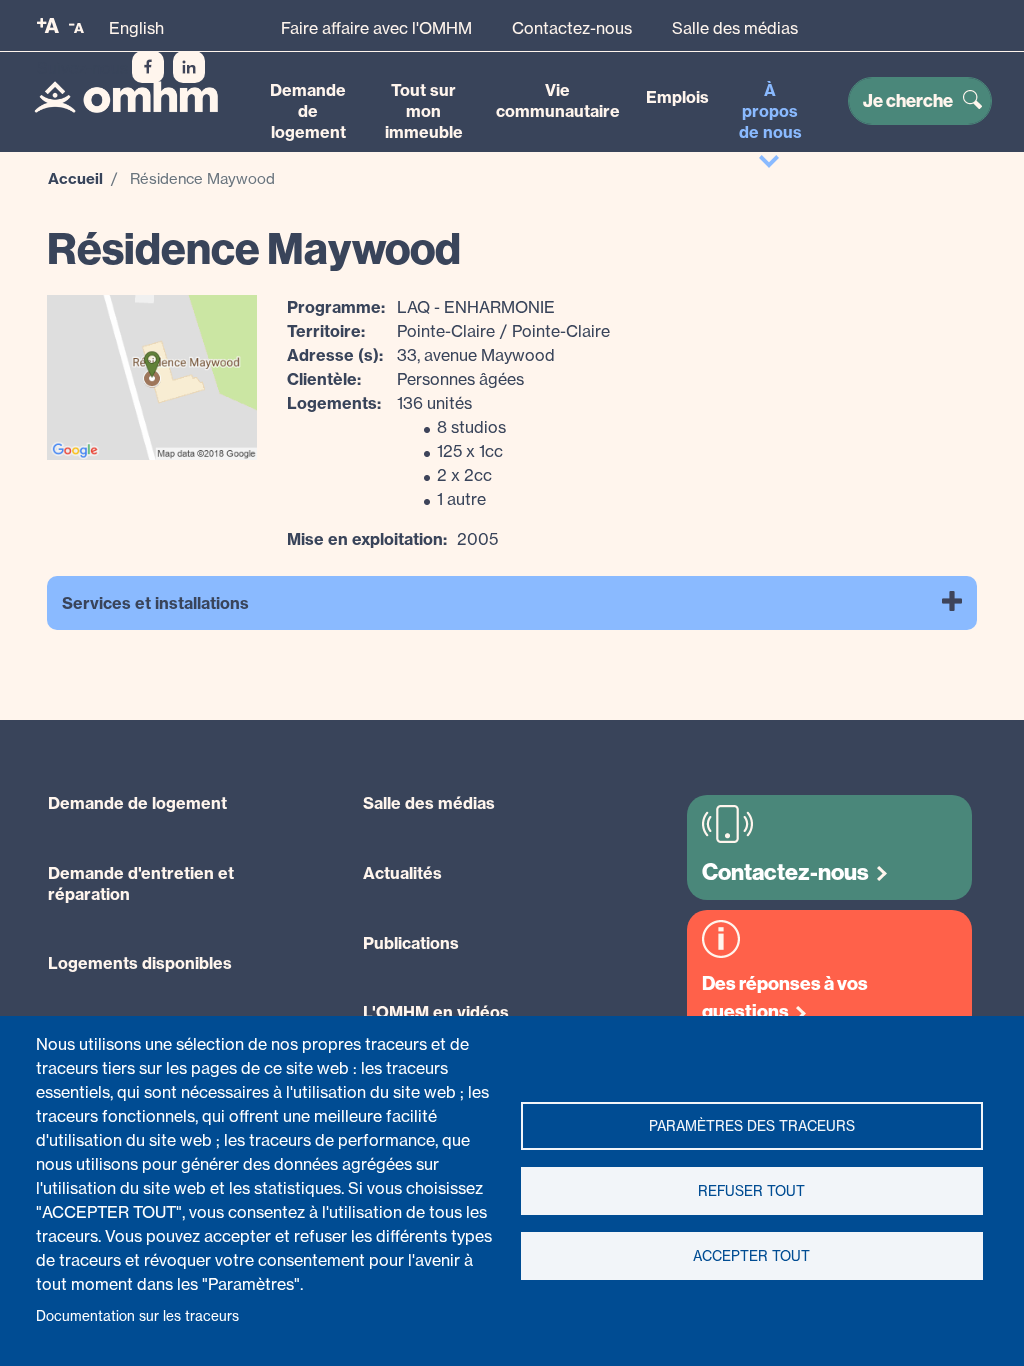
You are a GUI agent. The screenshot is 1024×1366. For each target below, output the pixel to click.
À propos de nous (770, 111)
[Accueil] (126, 97)
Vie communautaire (558, 100)
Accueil (75, 178)
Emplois (677, 97)
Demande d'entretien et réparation (141, 883)
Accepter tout (751, 1256)
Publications (411, 943)
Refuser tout (751, 1191)
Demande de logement (308, 111)
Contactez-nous (572, 28)
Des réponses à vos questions (785, 998)
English (136, 28)
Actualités (402, 873)
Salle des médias (735, 28)
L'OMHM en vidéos (436, 1012)
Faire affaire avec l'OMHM (376, 28)
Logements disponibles (140, 963)
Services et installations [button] (155, 603)
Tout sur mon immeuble (424, 111)
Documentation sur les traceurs (137, 1316)
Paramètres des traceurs (752, 1126)
